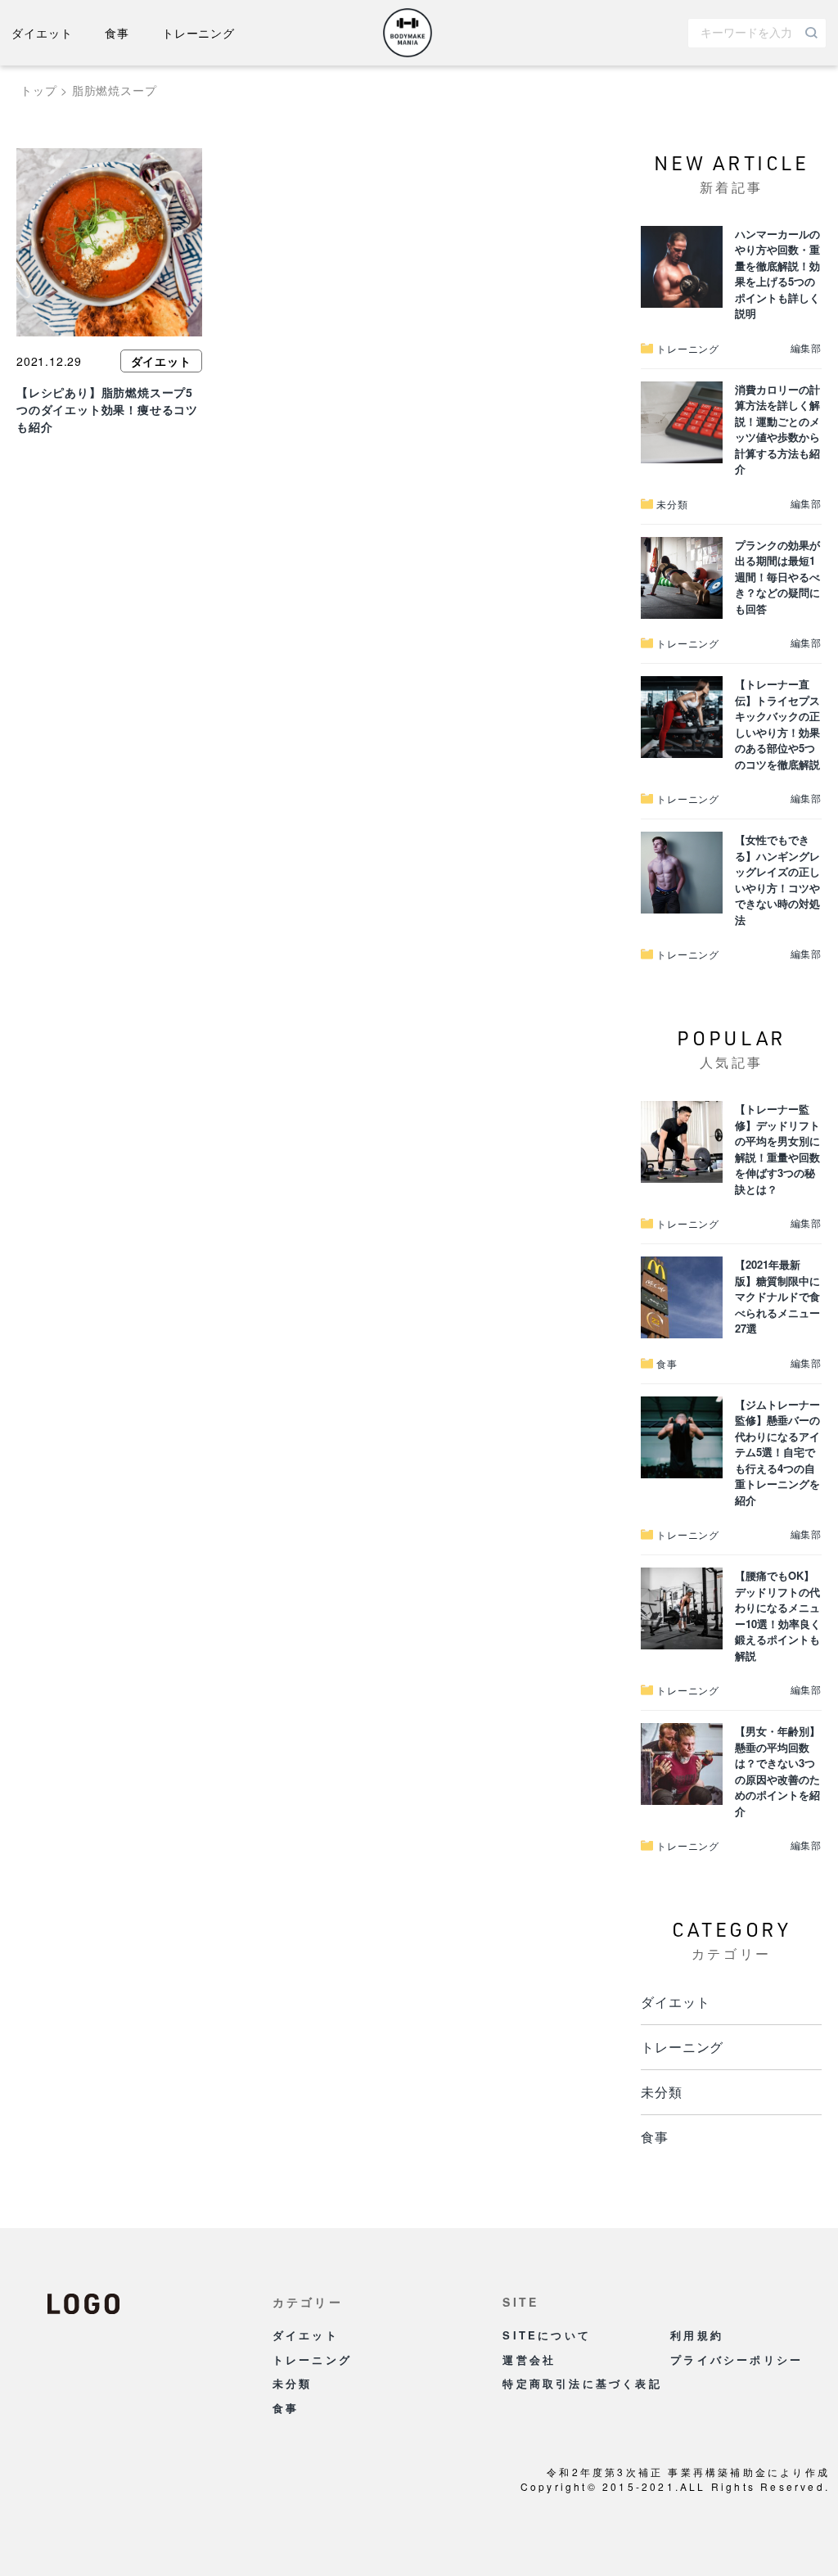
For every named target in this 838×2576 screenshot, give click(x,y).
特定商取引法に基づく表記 (582, 2383)
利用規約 (697, 2335)
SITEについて (547, 2335)
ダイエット (42, 33)
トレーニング (198, 33)
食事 (117, 33)
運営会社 (529, 2359)
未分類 (661, 2092)
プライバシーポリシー (737, 2359)
